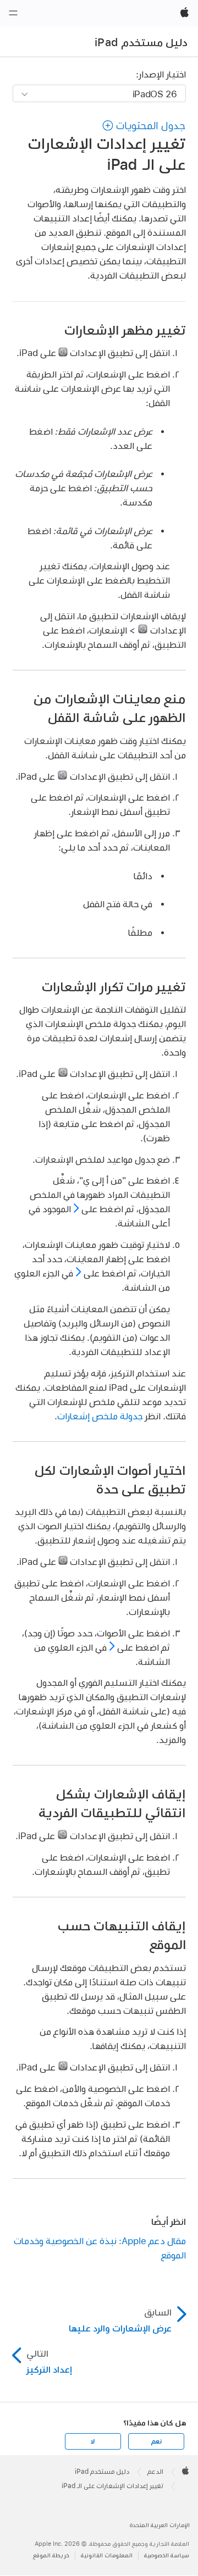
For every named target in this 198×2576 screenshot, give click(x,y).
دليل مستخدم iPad (141, 42)
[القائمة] (13, 13)
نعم (156, 2441)
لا (93, 2441)
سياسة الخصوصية (167, 2555)
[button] (144, 126)
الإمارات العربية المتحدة (160, 2525)
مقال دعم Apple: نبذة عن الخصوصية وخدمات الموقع (100, 2248)
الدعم (155, 2472)
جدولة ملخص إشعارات (100, 1416)
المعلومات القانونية (107, 2555)
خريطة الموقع (51, 2555)
